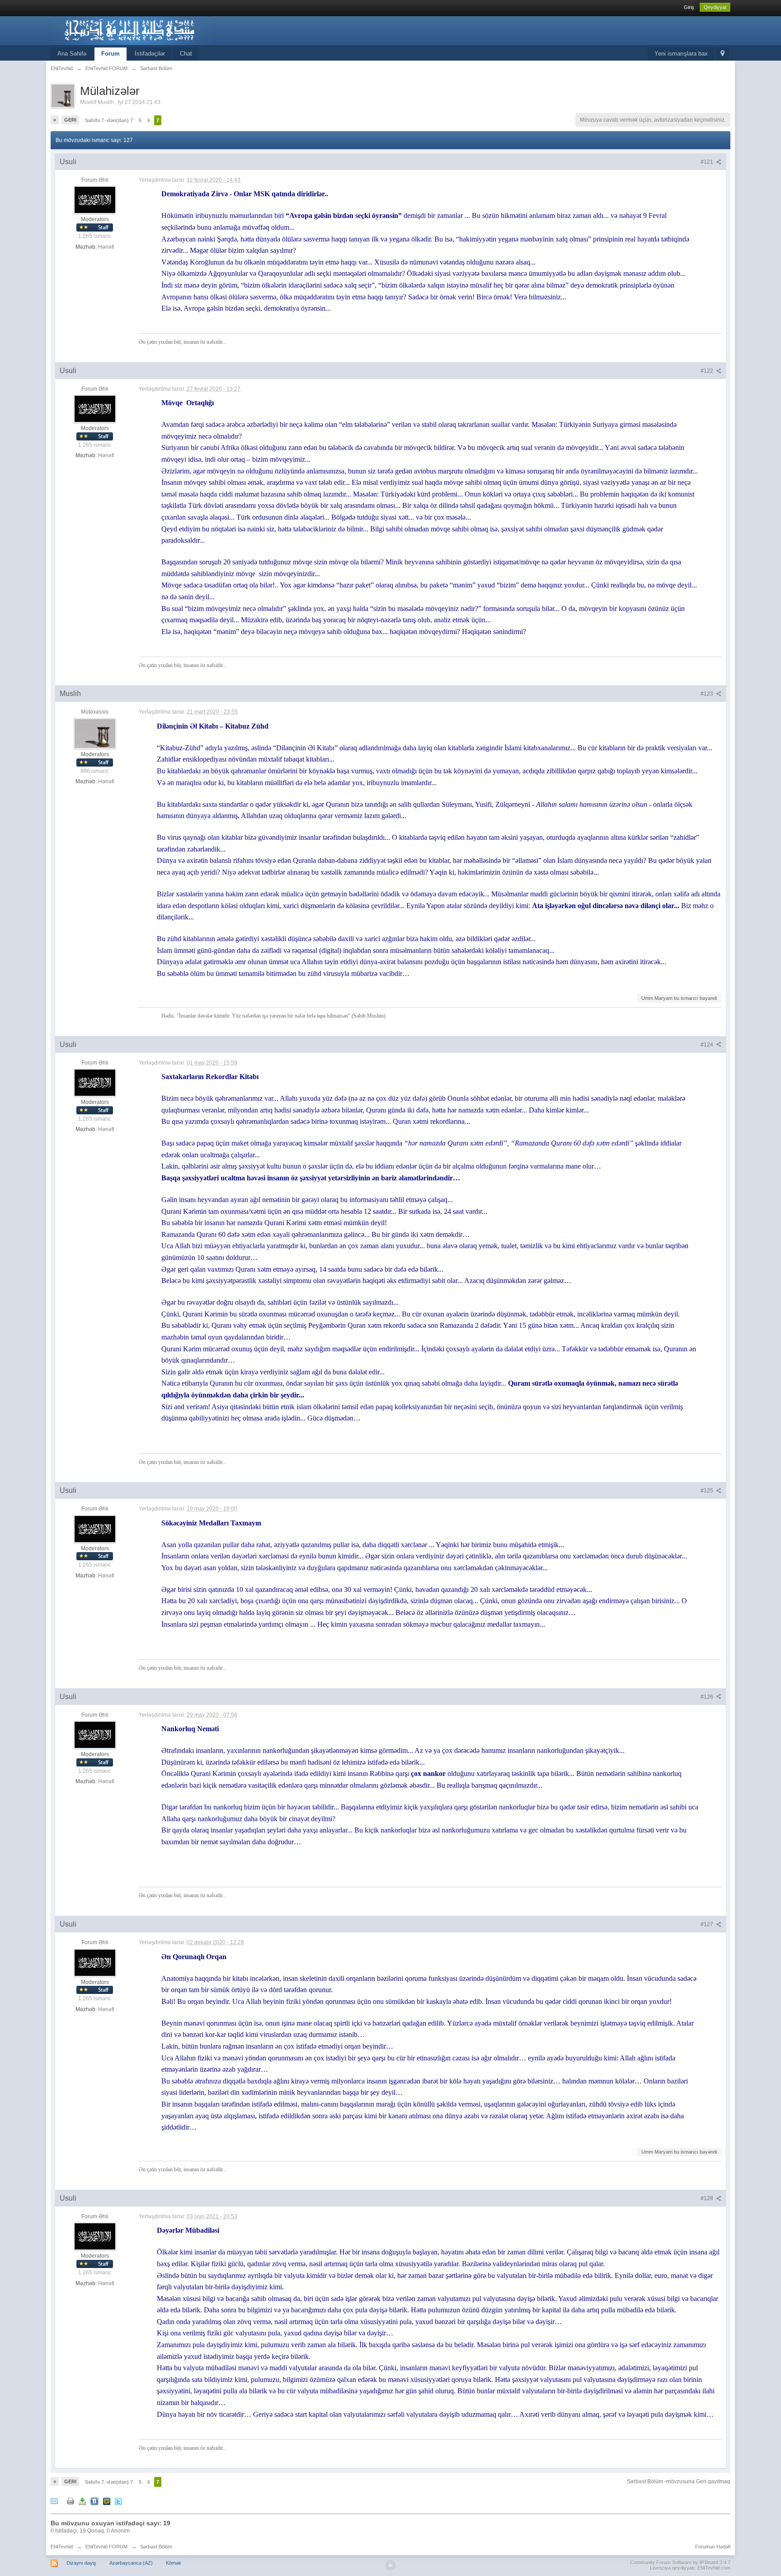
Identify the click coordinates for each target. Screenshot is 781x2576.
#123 (708, 694)
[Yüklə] (82, 2501)
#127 (708, 1924)
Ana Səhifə (72, 54)
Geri (70, 120)
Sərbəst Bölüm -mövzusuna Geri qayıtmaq (679, 2481)
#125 (708, 1491)
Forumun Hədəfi (713, 2547)
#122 (708, 371)
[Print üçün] (71, 2501)
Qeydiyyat (715, 7)
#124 (708, 1045)
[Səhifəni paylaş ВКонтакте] (94, 2501)
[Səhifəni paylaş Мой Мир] (107, 2501)
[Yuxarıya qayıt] (390, 2565)
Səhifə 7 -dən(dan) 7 (109, 120)
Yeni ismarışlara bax (681, 54)
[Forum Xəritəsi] (722, 54)
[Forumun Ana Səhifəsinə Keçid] (132, 30)
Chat (186, 54)
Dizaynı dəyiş (81, 2563)
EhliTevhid (62, 2547)
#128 (708, 2198)
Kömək (174, 2563)
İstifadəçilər (150, 54)
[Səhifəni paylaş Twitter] (118, 2501)
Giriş (689, 7)
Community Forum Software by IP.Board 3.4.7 (680, 2562)
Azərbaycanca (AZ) (131, 2563)
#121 (708, 162)
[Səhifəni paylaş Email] (54, 2501)
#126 (708, 1697)
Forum (111, 54)
